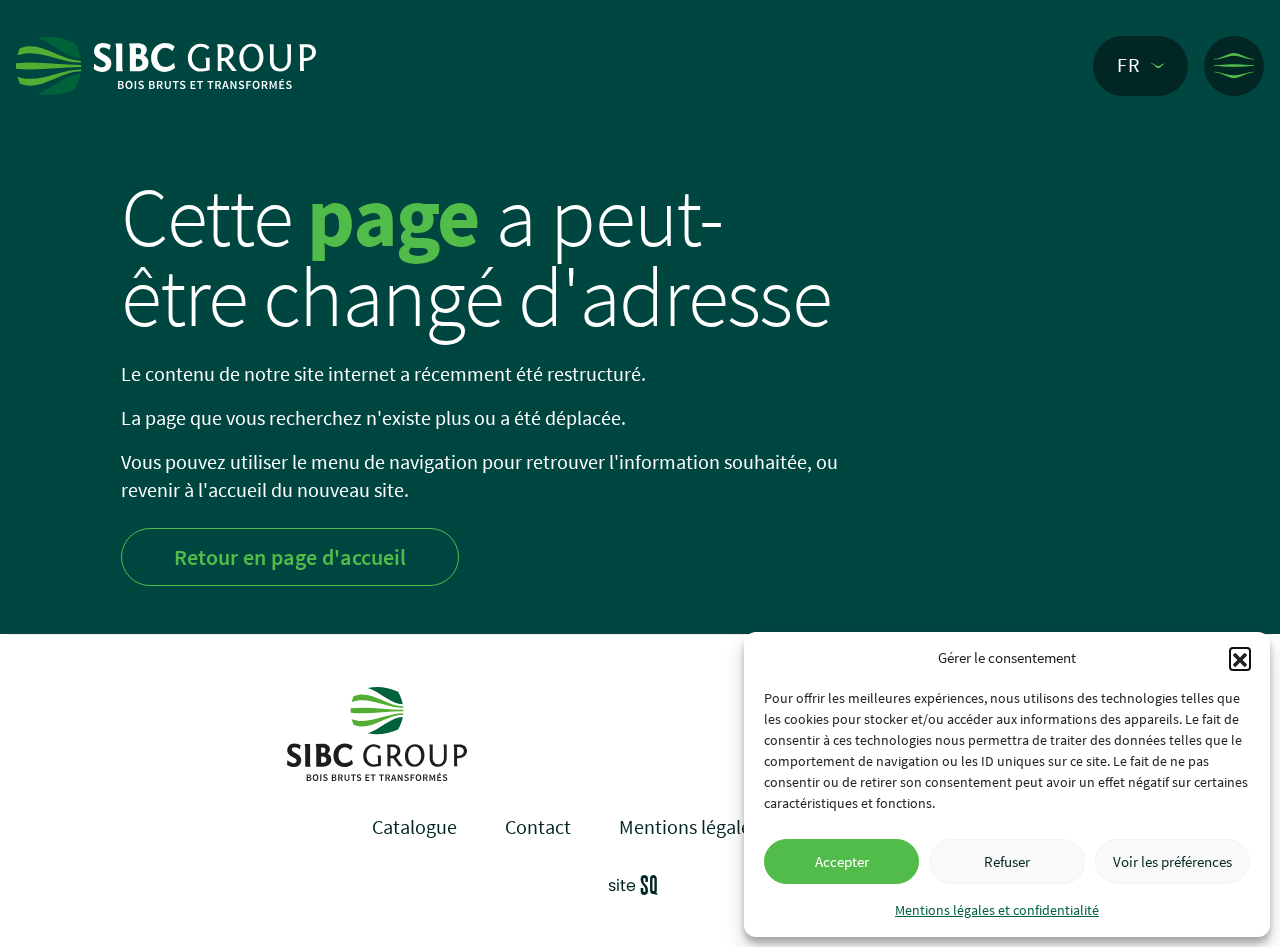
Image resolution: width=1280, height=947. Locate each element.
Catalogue (414, 826)
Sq (640, 888)
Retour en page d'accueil (290, 557)
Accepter (842, 861)
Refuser (1007, 861)
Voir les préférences (1172, 861)
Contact (538, 826)
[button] (1240, 658)
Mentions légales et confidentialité (997, 910)
